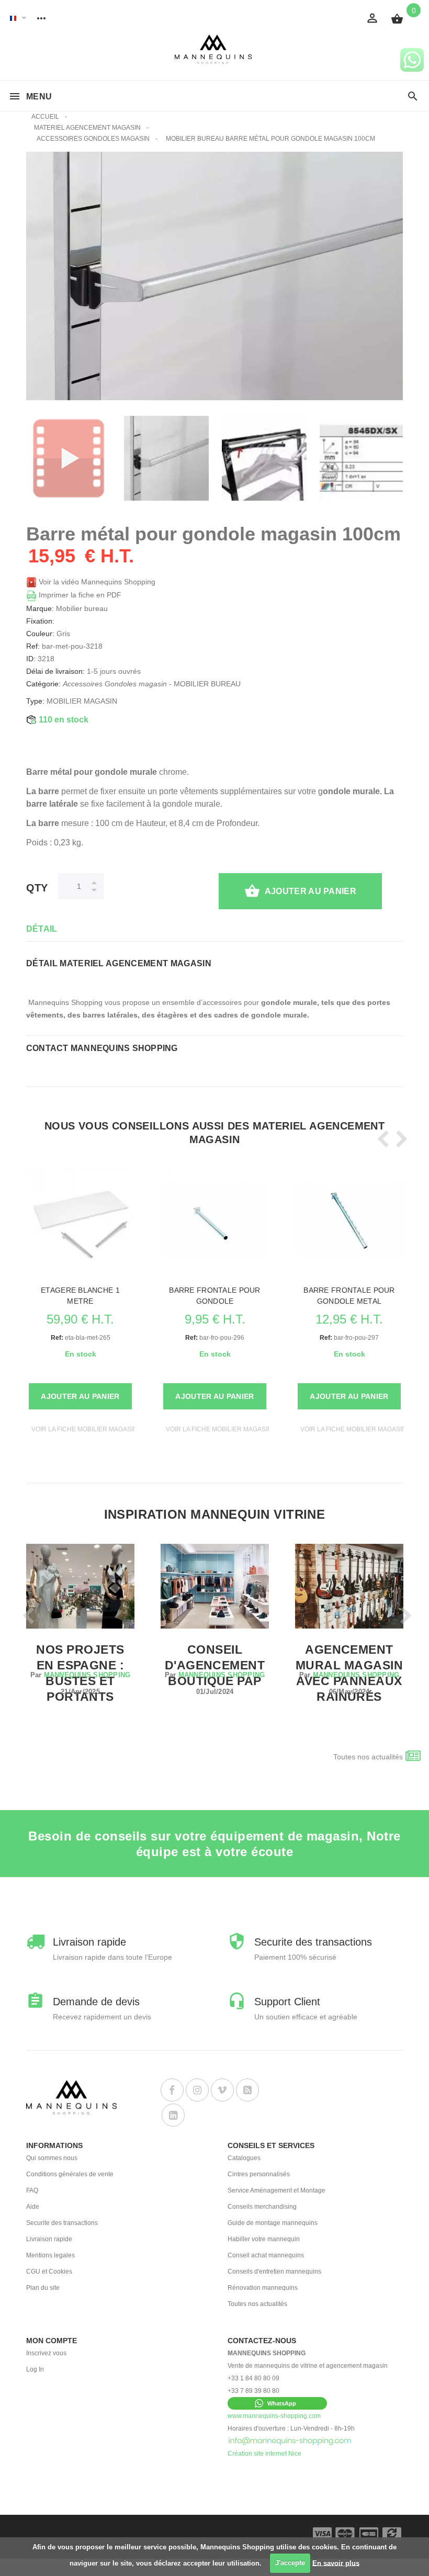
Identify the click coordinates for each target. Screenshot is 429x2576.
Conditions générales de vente (70, 2174)
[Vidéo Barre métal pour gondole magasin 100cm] (69, 458)
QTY (37, 888)
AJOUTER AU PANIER (311, 891)
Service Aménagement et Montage (276, 2190)
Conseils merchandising (262, 2207)
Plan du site (43, 2288)
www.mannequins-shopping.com (274, 2416)
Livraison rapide (49, 2239)
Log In (35, 2369)
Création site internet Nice (264, 2454)
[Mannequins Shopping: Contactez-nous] (290, 2441)
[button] (277, 2403)
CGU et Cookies (49, 2272)
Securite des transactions (62, 2223)
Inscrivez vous (46, 2353)
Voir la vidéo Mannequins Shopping (96, 582)
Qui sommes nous (52, 2158)
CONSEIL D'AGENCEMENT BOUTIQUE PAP (215, 1665)
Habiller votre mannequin (264, 2239)
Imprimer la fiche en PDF (79, 595)
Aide (33, 2207)
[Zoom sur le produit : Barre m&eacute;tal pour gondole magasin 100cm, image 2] (362, 458)
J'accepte (290, 2563)
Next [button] (399, 1139)
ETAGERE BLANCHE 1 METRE (80, 1296)
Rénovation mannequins (263, 2288)
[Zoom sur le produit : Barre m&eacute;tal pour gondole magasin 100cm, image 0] (166, 458)
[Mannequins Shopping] (215, 49)
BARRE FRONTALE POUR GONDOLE (214, 1296)
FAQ (32, 2190)
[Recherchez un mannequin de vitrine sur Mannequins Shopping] (413, 97)
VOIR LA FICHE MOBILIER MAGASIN (84, 1429)
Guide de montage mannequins (273, 2223)
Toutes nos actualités (368, 1757)
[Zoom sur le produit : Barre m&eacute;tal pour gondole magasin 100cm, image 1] (264, 458)
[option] (69, 458)
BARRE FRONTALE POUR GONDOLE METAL (349, 1296)
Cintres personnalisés (259, 2174)
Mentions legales (50, 2255)
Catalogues (244, 2158)
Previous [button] (381, 1139)
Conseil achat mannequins (266, 2255)
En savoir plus (336, 2563)
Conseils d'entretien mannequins (274, 2272)
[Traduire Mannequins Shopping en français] (13, 18)
